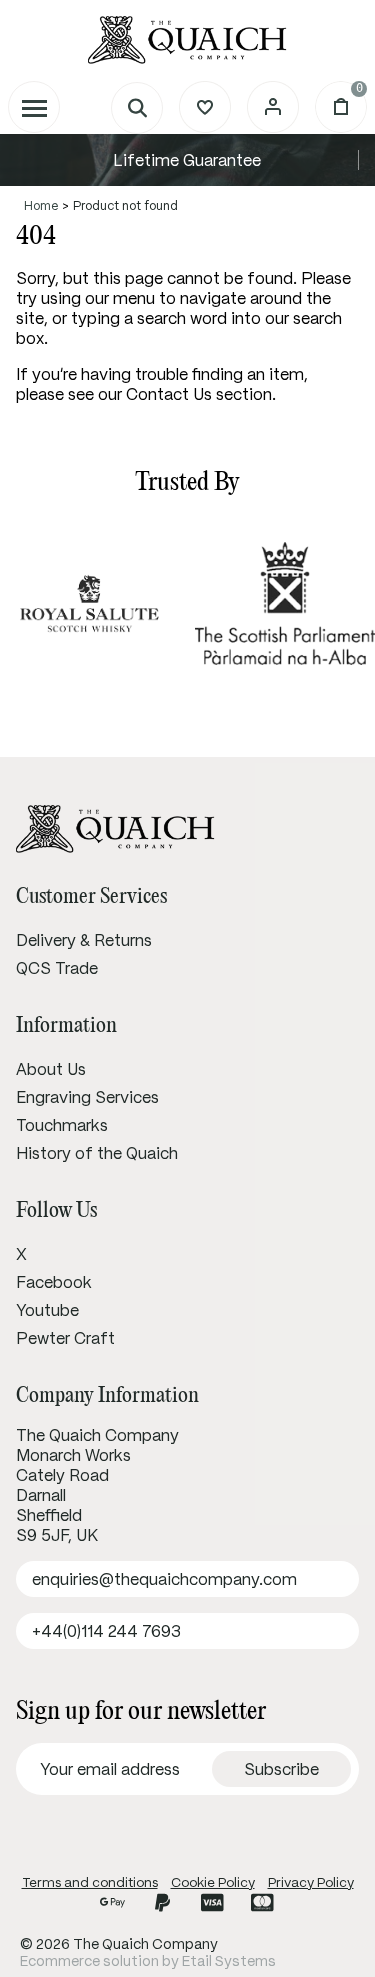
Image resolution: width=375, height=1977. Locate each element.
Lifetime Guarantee (187, 160)
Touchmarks (62, 1125)
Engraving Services (87, 1097)
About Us (51, 1069)
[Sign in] (273, 107)
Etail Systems (229, 1961)
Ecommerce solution (89, 1961)
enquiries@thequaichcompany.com (164, 1579)
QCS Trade (57, 968)
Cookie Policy (213, 1882)
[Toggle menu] (34, 107)
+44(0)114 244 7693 (106, 1631)
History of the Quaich (97, 1153)
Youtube (47, 1310)
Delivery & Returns (84, 940)
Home (41, 205)
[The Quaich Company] (187, 40)
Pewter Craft (65, 1338)
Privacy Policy (311, 1882)
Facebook (54, 1282)
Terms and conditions (90, 1882)
